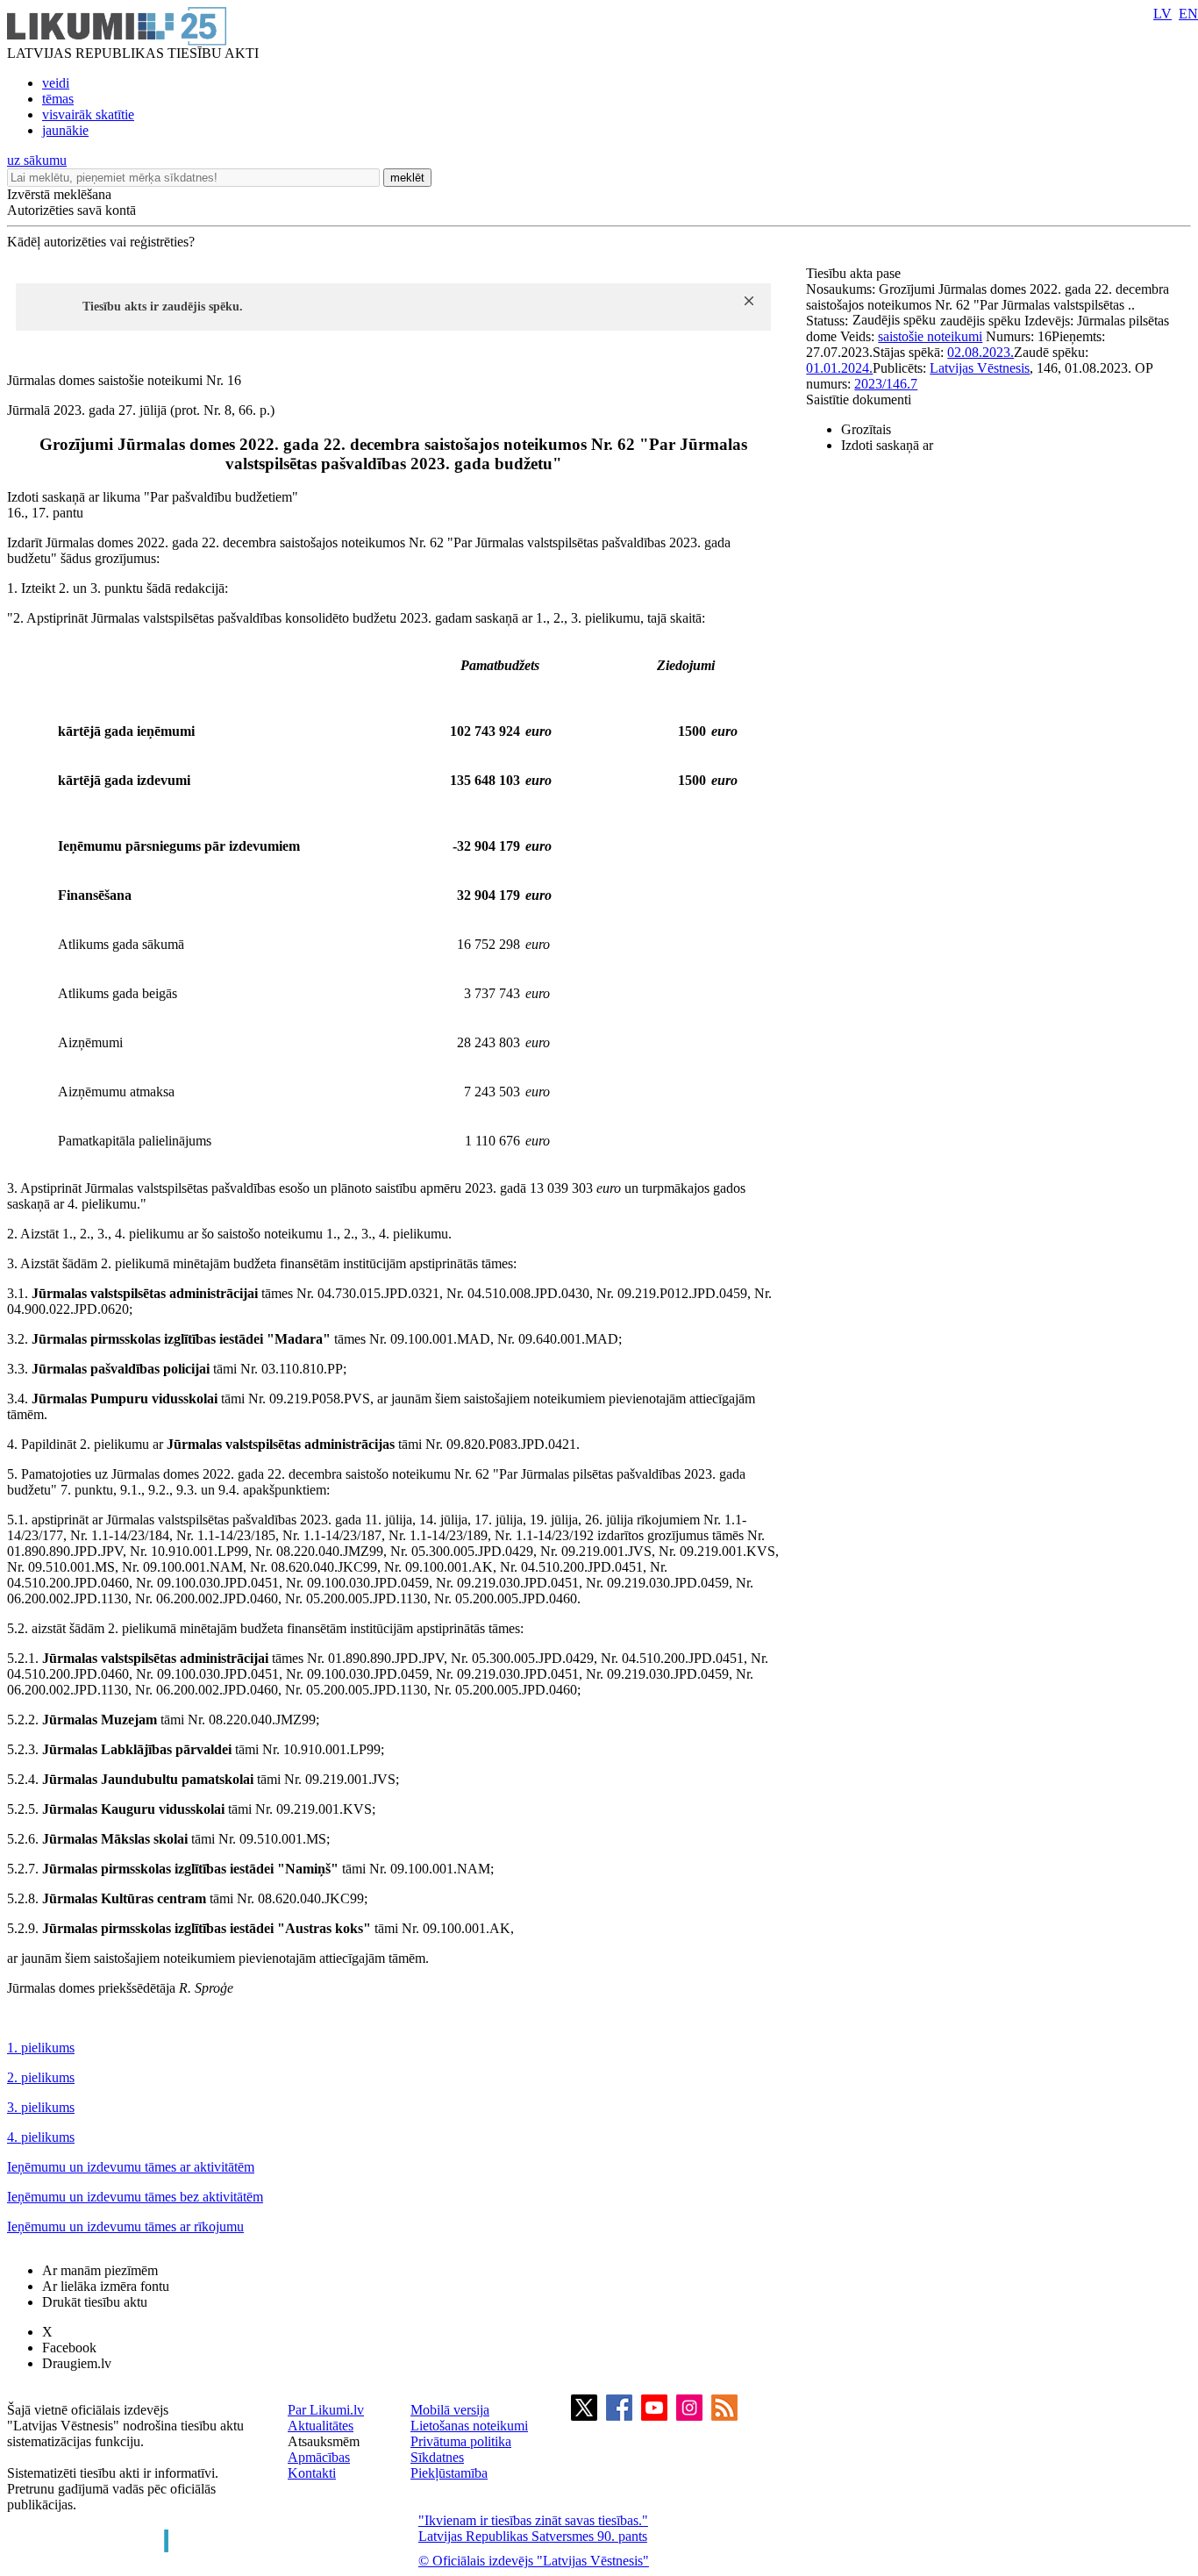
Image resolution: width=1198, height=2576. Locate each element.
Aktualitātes (321, 2426)
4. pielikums (41, 2137)
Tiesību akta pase (855, 273)
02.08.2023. (981, 352)
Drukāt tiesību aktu (95, 2302)
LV (1162, 14)
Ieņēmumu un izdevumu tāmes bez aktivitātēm (135, 2197)
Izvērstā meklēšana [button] (59, 194)
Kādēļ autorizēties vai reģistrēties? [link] (101, 242)
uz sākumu (37, 160)
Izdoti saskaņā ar (887, 445)
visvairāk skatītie (88, 114)
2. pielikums (41, 2077)
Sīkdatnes (437, 2457)
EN (1188, 14)
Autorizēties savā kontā (71, 210)
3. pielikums (41, 2107)
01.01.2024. (839, 368)
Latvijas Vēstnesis (980, 368)
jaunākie (65, 130)
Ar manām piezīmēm (100, 2270)
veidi (56, 83)
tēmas (58, 99)
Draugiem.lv (77, 2363)
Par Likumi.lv (326, 2410)
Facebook (69, 2348)
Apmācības (319, 2457)
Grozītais (866, 429)
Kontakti (312, 2473)
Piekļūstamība (449, 2473)
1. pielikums (41, 2048)
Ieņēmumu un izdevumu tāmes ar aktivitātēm (131, 2167)
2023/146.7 (886, 384)
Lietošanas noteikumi (469, 2426)
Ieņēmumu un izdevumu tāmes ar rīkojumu (125, 2226)
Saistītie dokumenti (859, 400)
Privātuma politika (461, 2441)
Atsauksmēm (324, 2441)
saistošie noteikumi (930, 336)
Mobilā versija (450, 2410)
